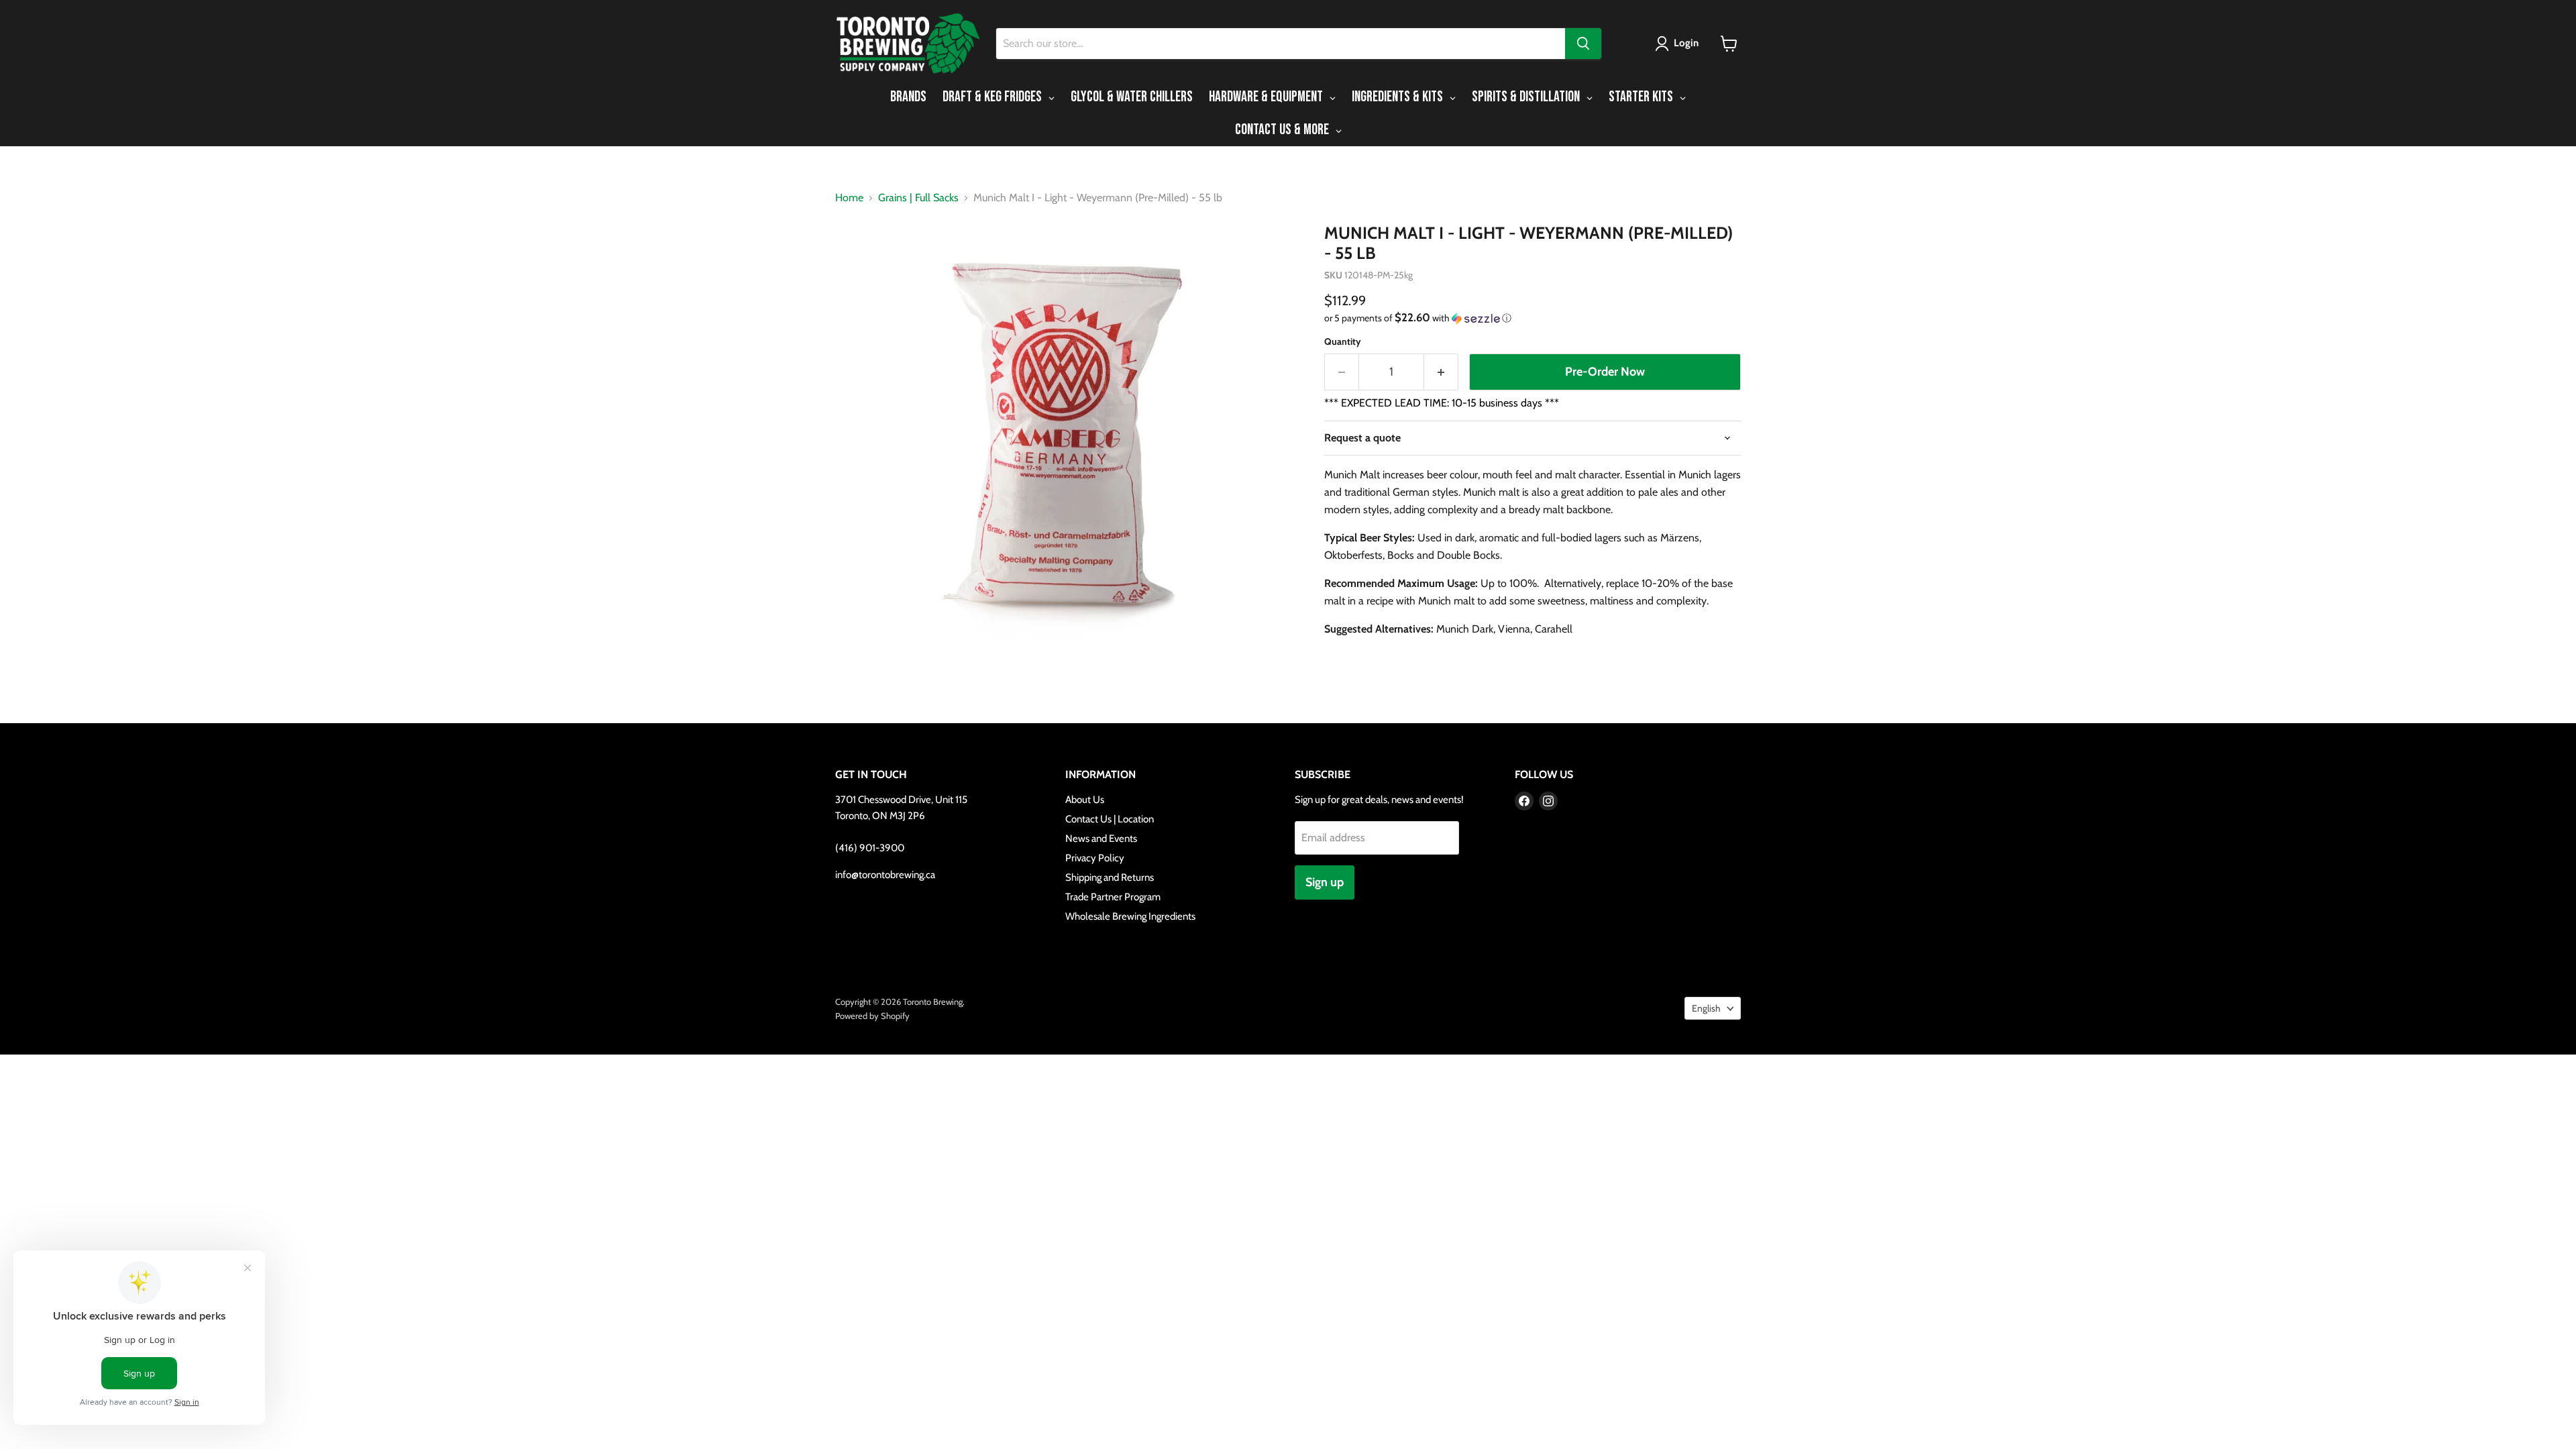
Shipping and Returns (1110, 877)
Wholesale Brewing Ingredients (1130, 916)
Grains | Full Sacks (918, 198)
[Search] (1583, 44)
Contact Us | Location (1110, 819)
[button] (1679, 44)
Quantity (1343, 341)
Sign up (1325, 882)
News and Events (1101, 839)
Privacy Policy (1095, 858)
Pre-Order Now (1605, 372)
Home (849, 198)
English (1706, 1008)
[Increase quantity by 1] (1441, 372)
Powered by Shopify (872, 1016)
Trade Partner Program (1113, 897)
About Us (1085, 800)
